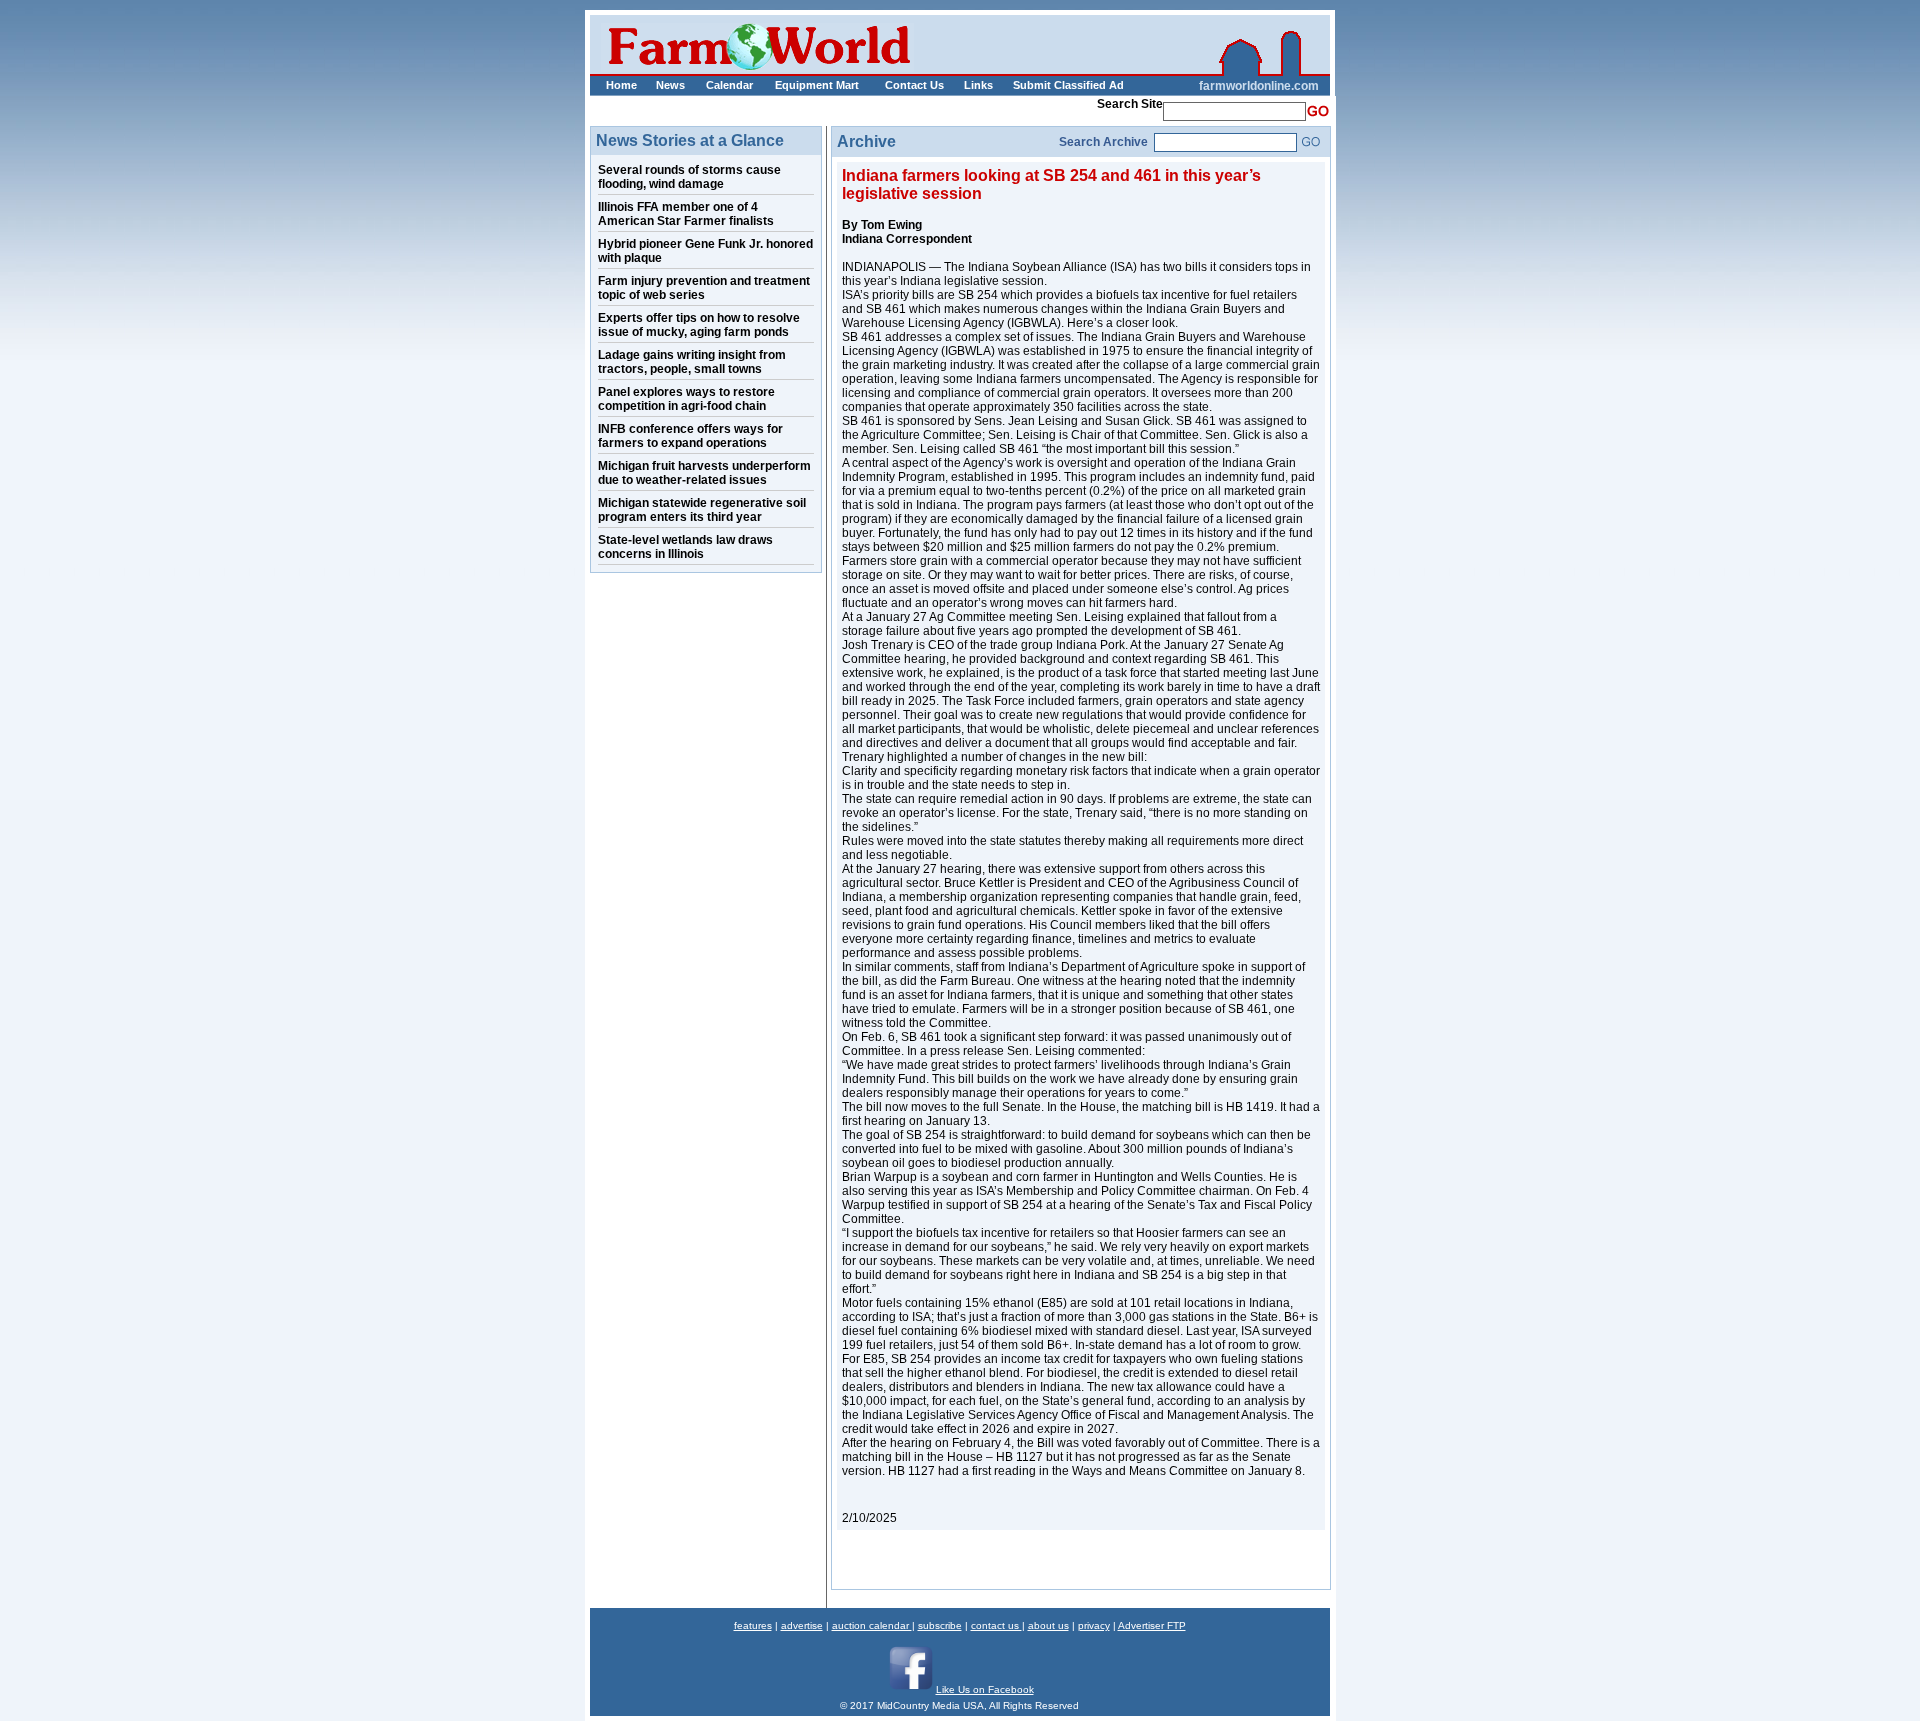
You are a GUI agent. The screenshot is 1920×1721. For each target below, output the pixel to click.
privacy (1094, 1625)
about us (1048, 1625)
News (670, 85)
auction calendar (872, 1625)
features (753, 1625)
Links (978, 85)
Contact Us (914, 85)
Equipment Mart (817, 85)
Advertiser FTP (1152, 1625)
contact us (996, 1625)
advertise (802, 1625)
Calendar (729, 85)
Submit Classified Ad (1047, 85)
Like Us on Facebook (985, 1689)
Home (621, 85)
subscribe (940, 1625)
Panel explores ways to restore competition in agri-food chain (686, 399)
